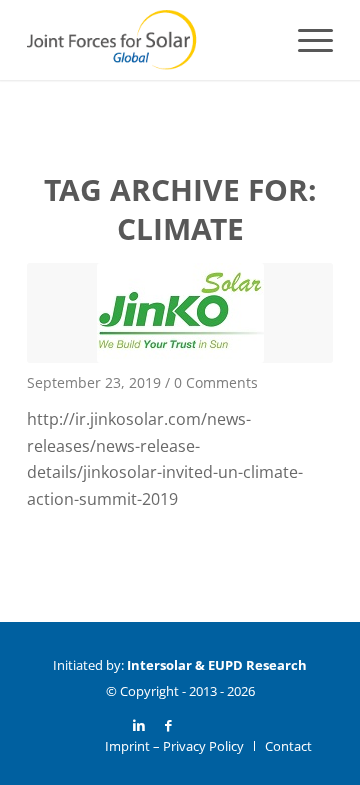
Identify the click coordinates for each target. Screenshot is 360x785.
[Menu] (305, 40)
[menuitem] (305, 40)
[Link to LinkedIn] (139, 725)
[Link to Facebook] (169, 725)
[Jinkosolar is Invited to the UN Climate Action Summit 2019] (180, 313)
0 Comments (216, 382)
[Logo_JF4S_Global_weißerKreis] (149, 40)
